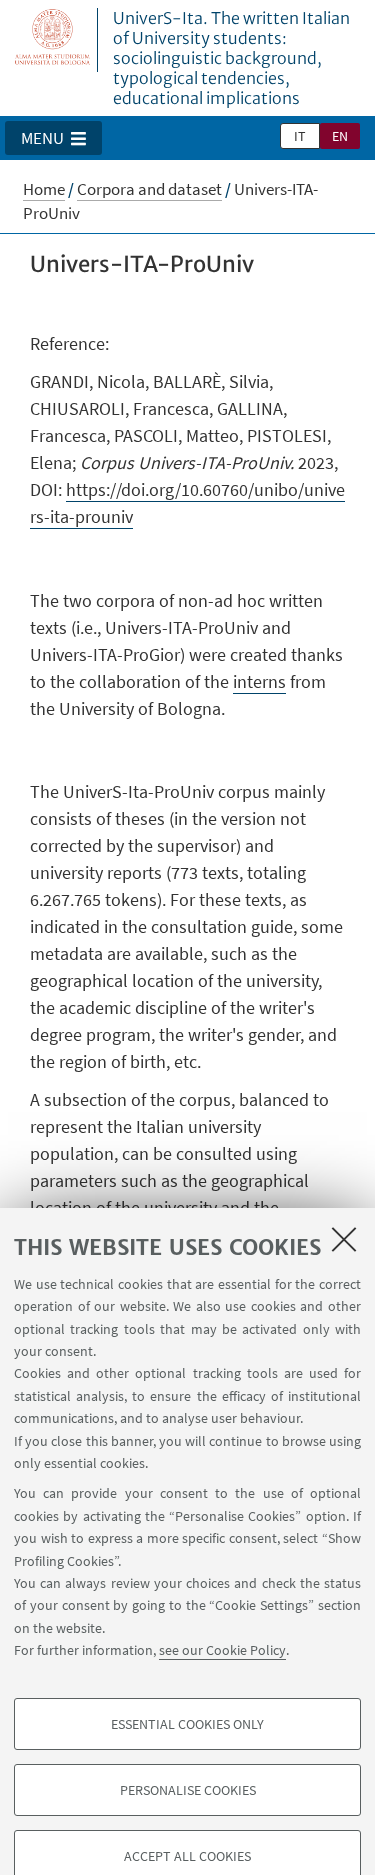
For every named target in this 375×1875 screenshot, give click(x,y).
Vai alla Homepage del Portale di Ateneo (53, 40)
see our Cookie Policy (222, 1650)
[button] (53, 138)
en (340, 136)
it (300, 136)
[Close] (344, 1239)
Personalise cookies (188, 1790)
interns (259, 681)
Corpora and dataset (149, 189)
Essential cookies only (187, 1724)
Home (44, 189)
